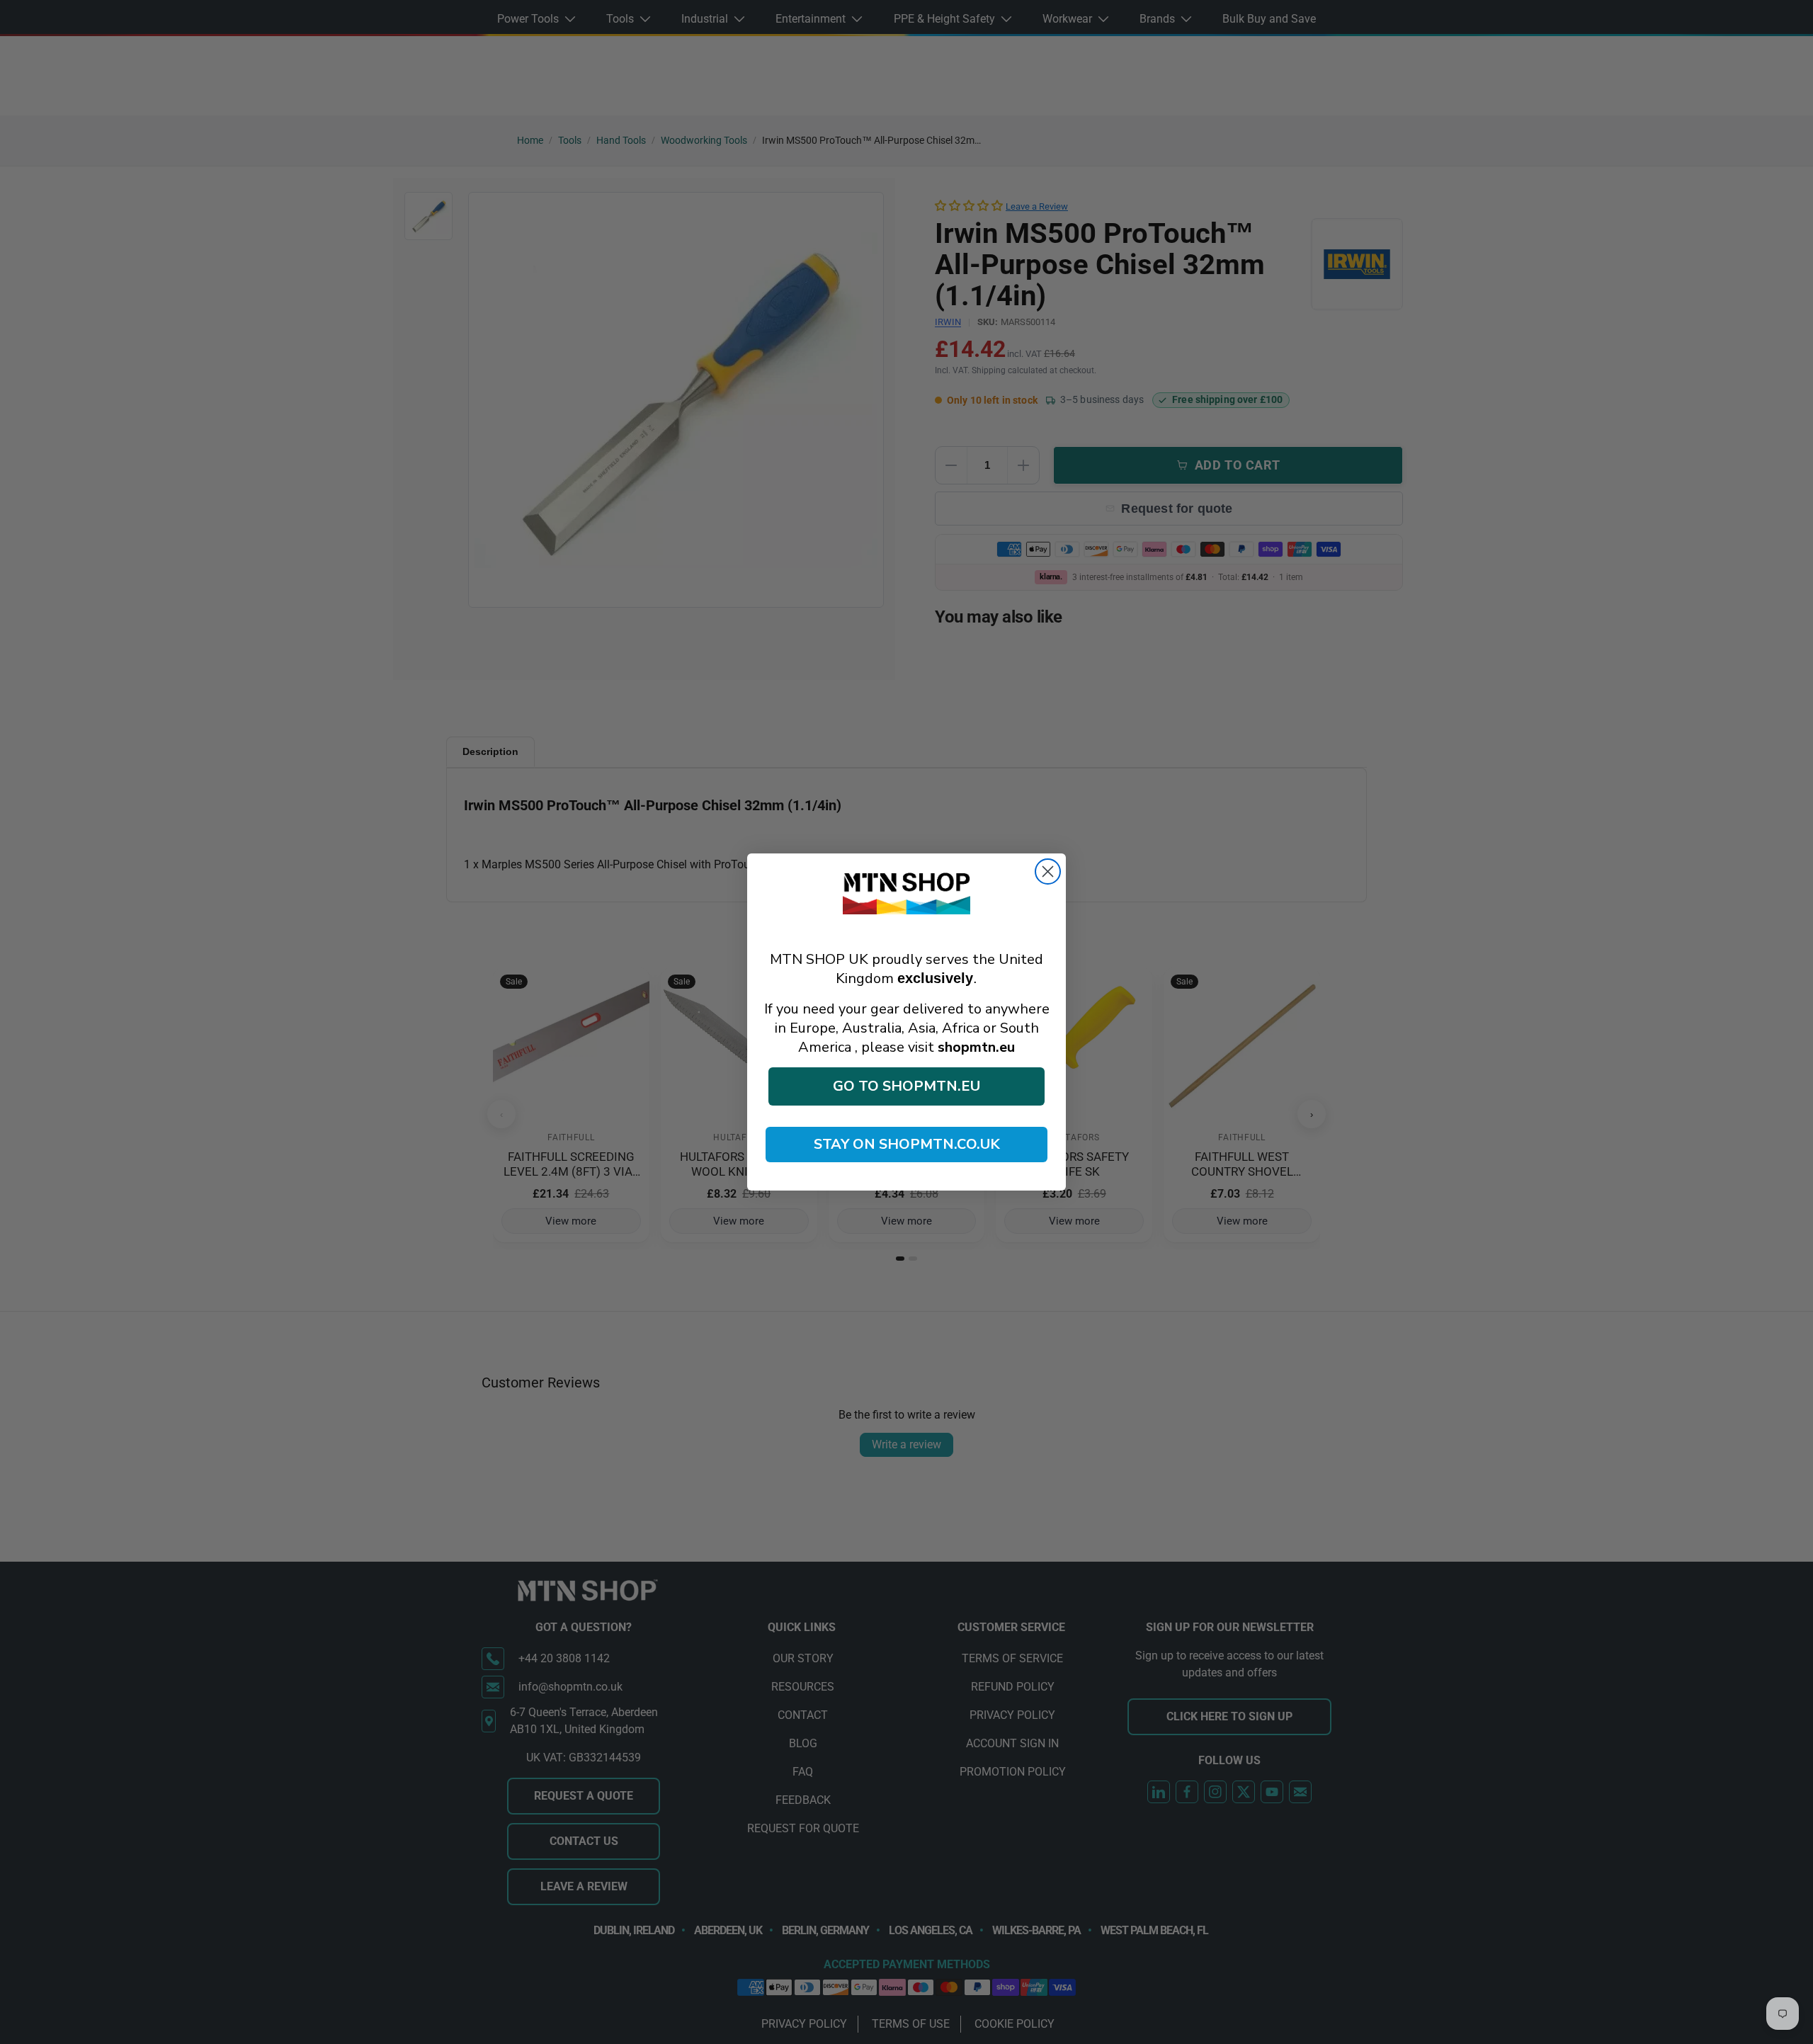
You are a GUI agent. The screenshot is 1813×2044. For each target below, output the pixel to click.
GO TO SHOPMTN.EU (906, 1086)
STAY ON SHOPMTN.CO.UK (907, 1144)
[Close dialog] (1048, 871)
